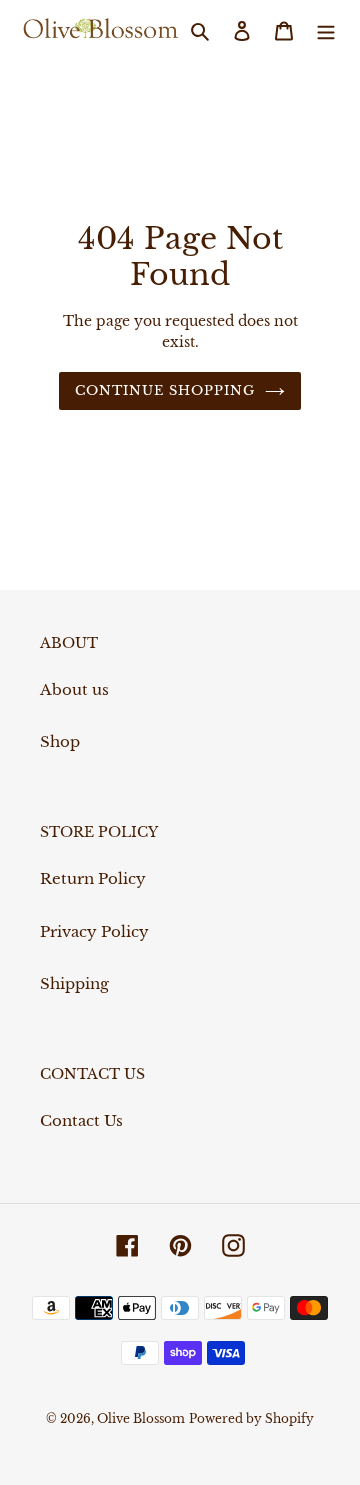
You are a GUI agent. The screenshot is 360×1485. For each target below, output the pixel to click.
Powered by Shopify (251, 1418)
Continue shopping (165, 390)
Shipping (74, 983)
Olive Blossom (141, 1418)
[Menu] (326, 30)
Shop (60, 741)
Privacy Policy (94, 931)
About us (74, 689)
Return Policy (93, 878)
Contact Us (81, 1120)
